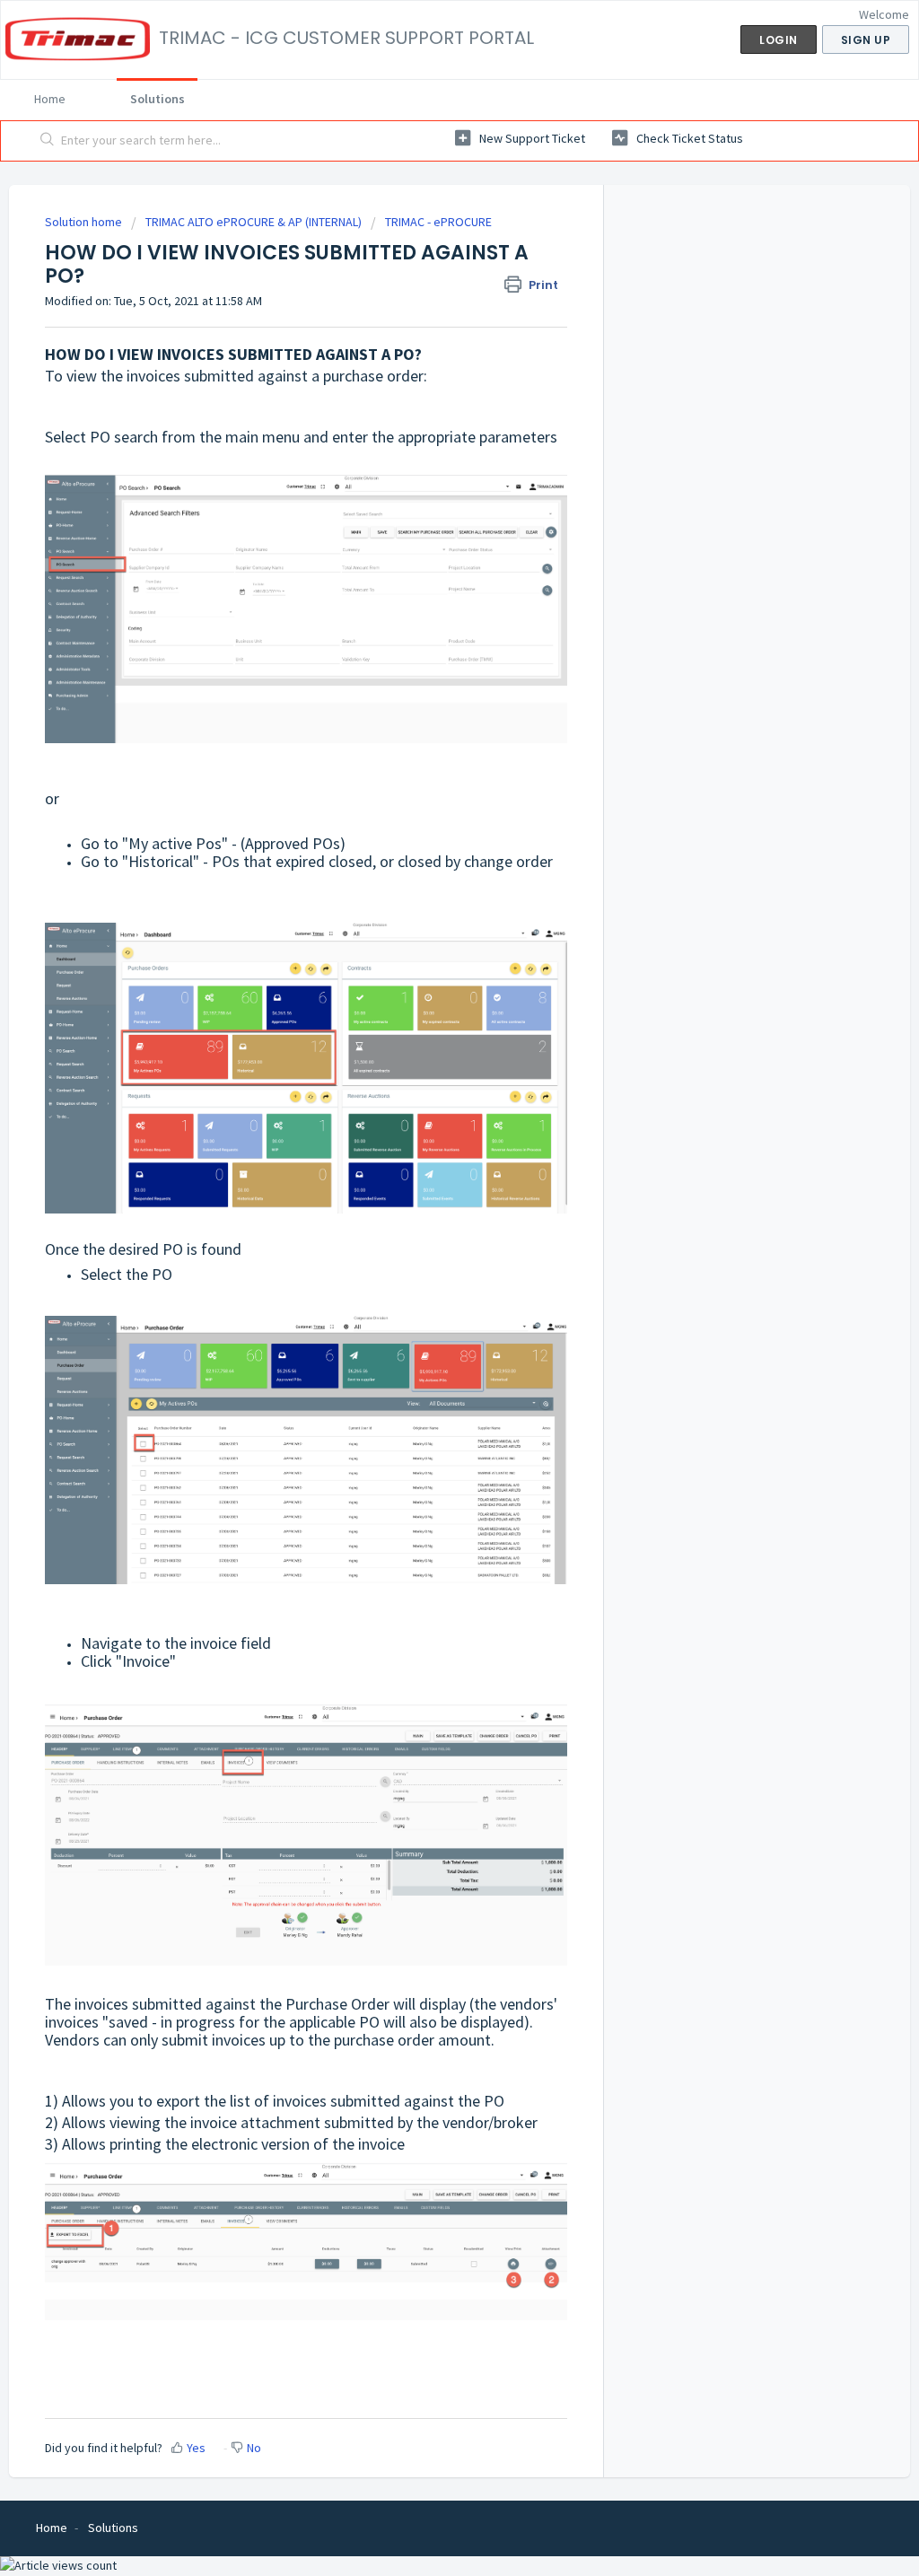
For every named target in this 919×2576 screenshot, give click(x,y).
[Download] (426, 1083)
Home (50, 99)
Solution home (85, 222)
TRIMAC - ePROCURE (438, 222)
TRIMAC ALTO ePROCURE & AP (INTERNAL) (254, 222)
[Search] (48, 141)
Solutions (158, 99)
